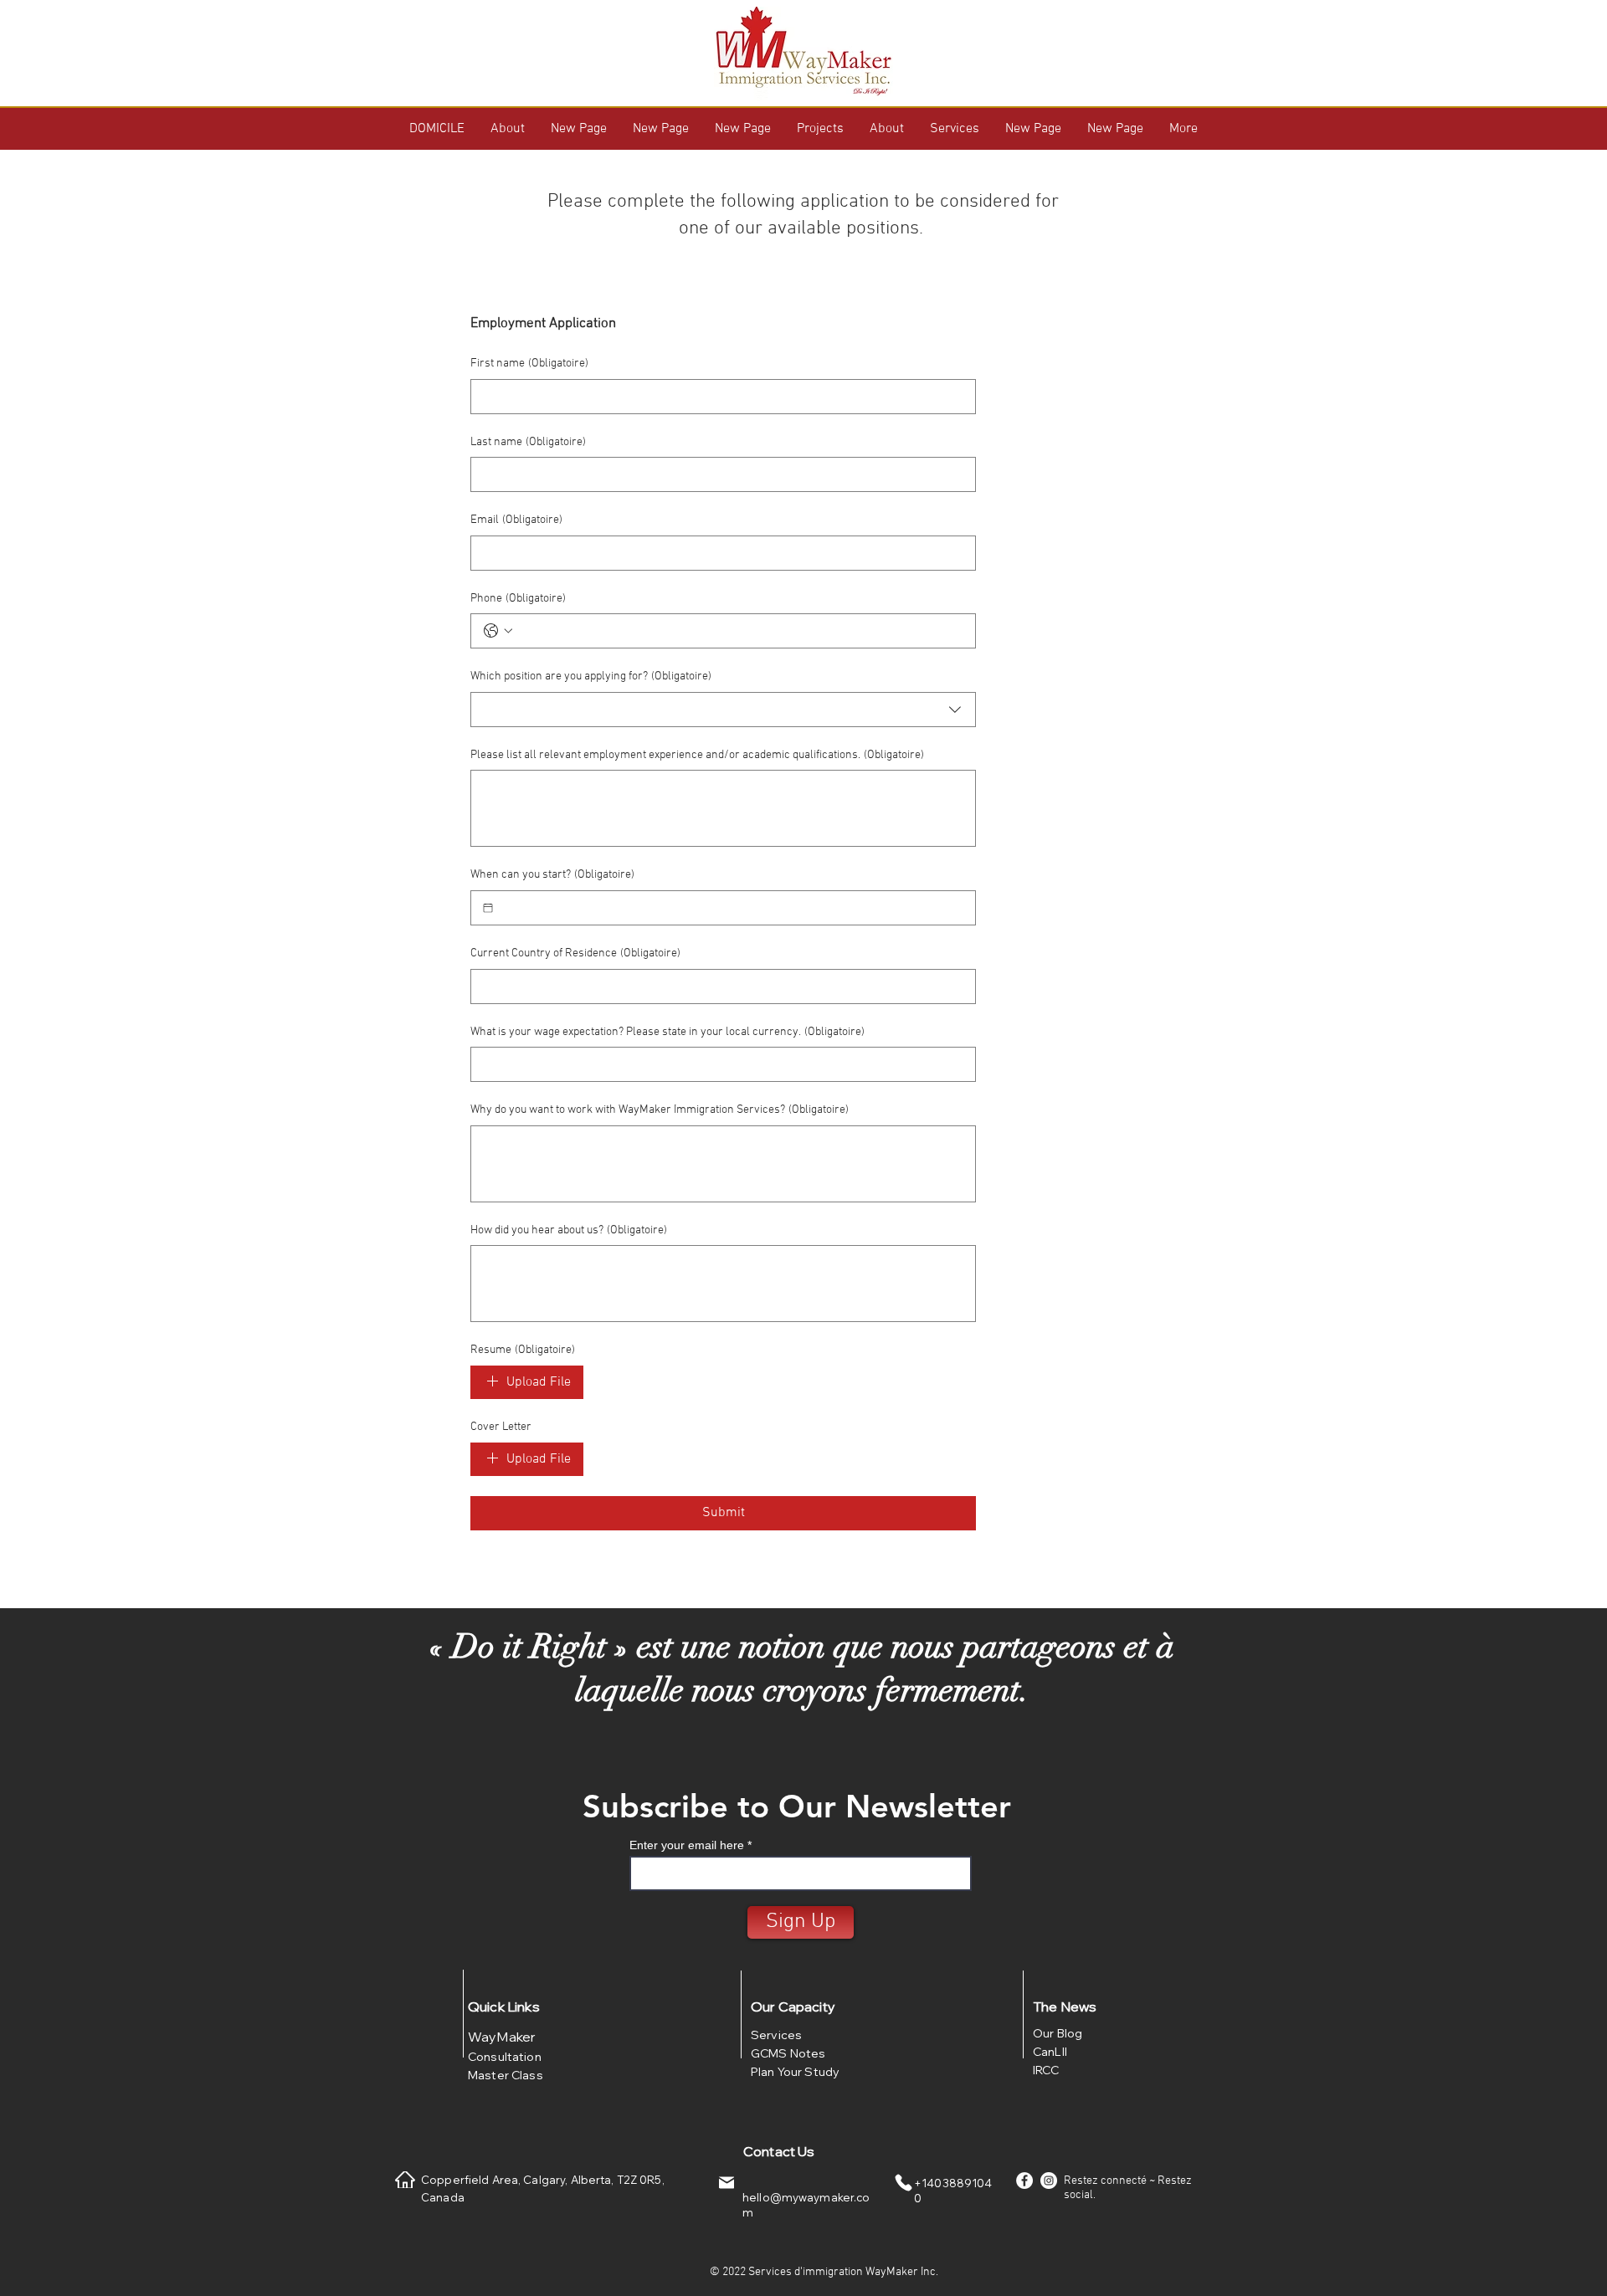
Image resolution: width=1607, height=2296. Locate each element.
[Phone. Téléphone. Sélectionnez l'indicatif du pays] (498, 631)
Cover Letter (501, 1427)
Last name (528, 442)
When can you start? (552, 875)
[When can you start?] (488, 908)
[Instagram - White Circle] (1049, 2181)
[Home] (405, 2180)
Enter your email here (687, 1845)
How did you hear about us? (569, 1230)
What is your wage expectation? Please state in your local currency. (667, 1032)
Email (516, 520)
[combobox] (723, 710)
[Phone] (903, 2183)
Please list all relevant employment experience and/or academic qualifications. (697, 755)
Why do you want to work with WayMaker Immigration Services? (660, 1110)
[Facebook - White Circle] (1024, 2181)
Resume (523, 1350)
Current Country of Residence (575, 953)
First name (529, 364)
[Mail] (726, 2183)
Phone (518, 599)
